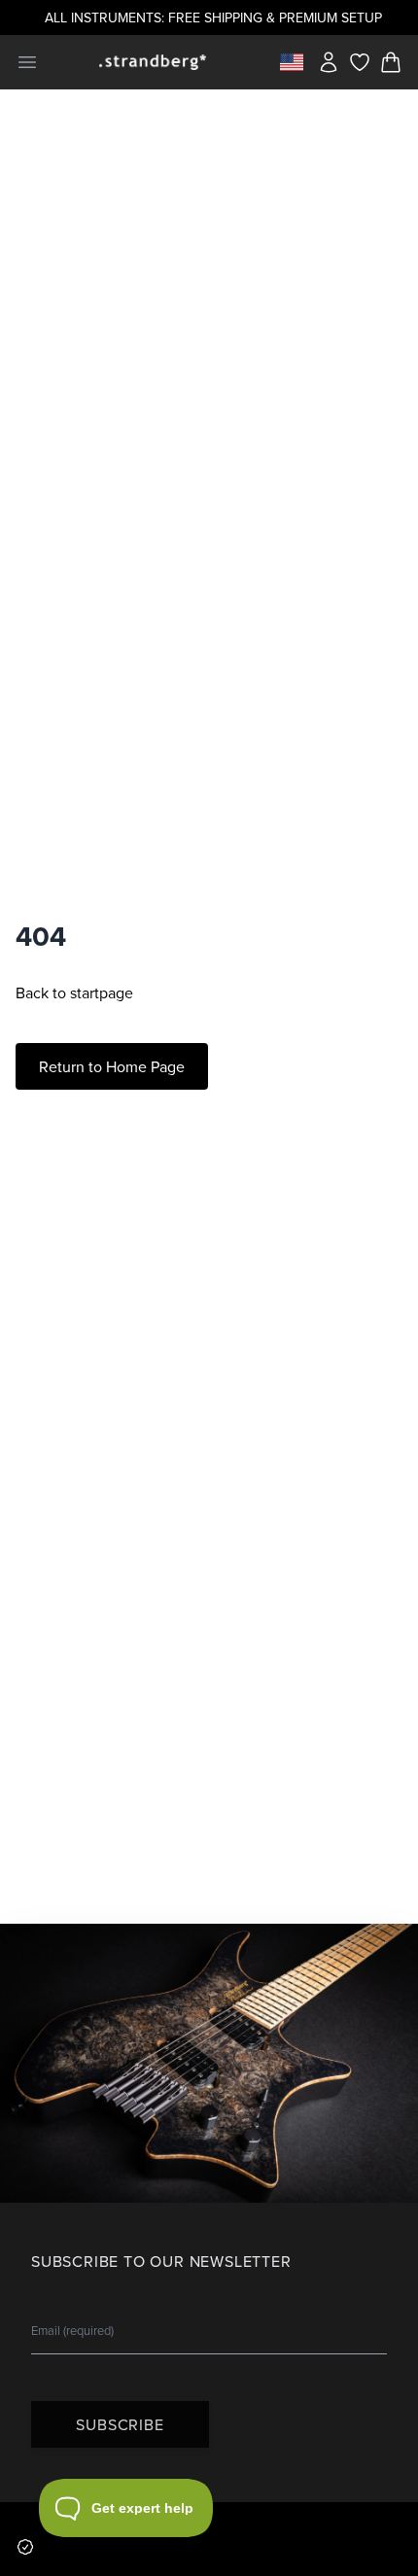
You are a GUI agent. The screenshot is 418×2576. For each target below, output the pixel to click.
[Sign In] (329, 62)
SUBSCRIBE (120, 2424)
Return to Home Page (112, 1066)
